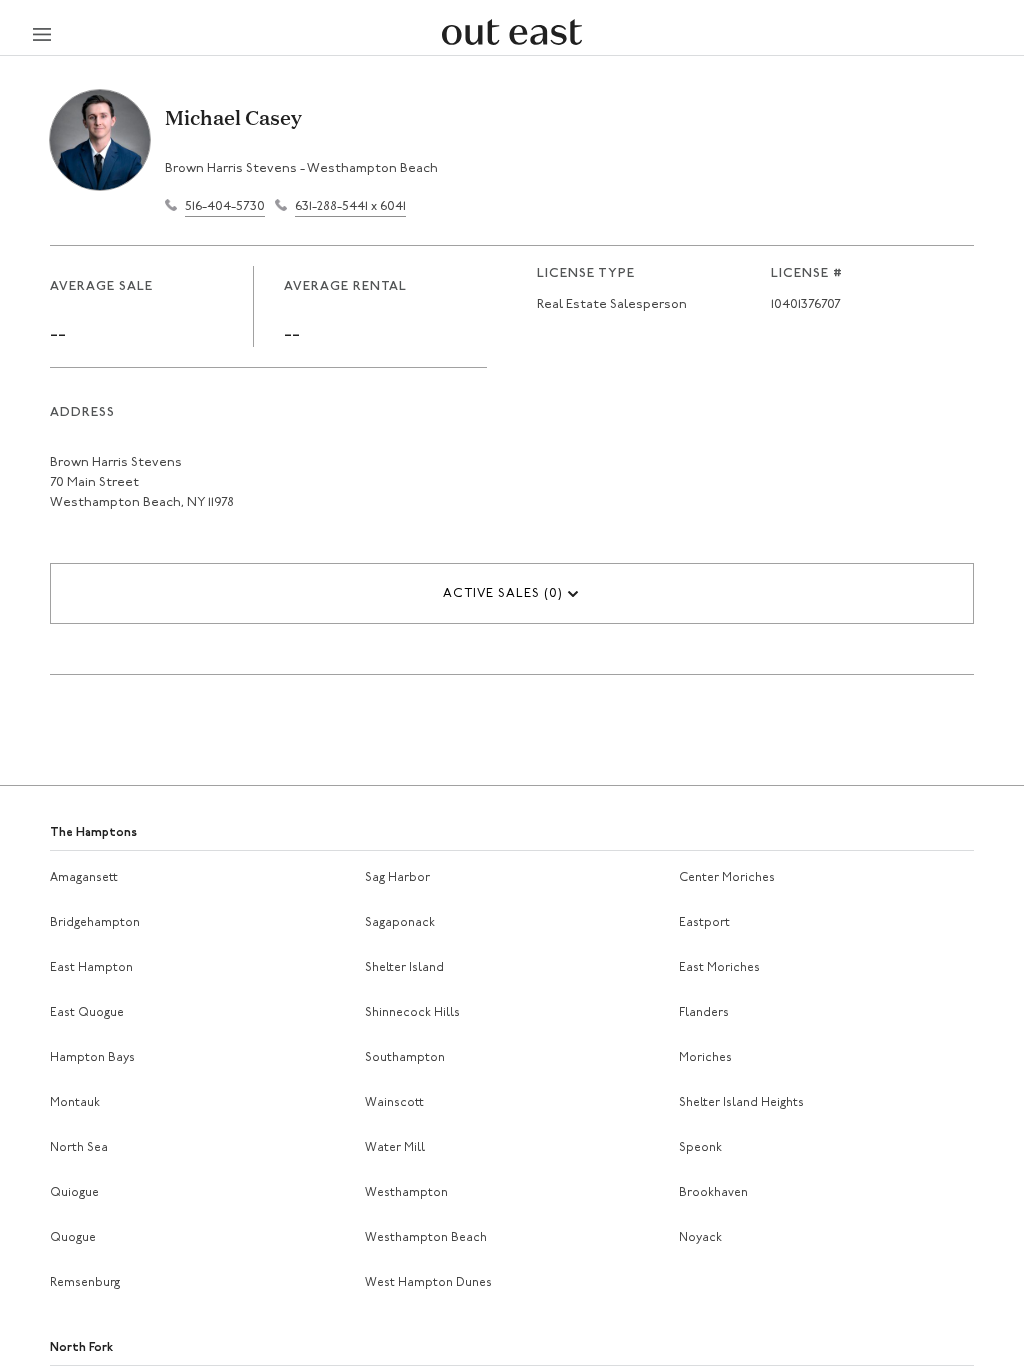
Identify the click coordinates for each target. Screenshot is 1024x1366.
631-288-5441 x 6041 (350, 206)
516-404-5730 (225, 206)
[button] (512, 593)
